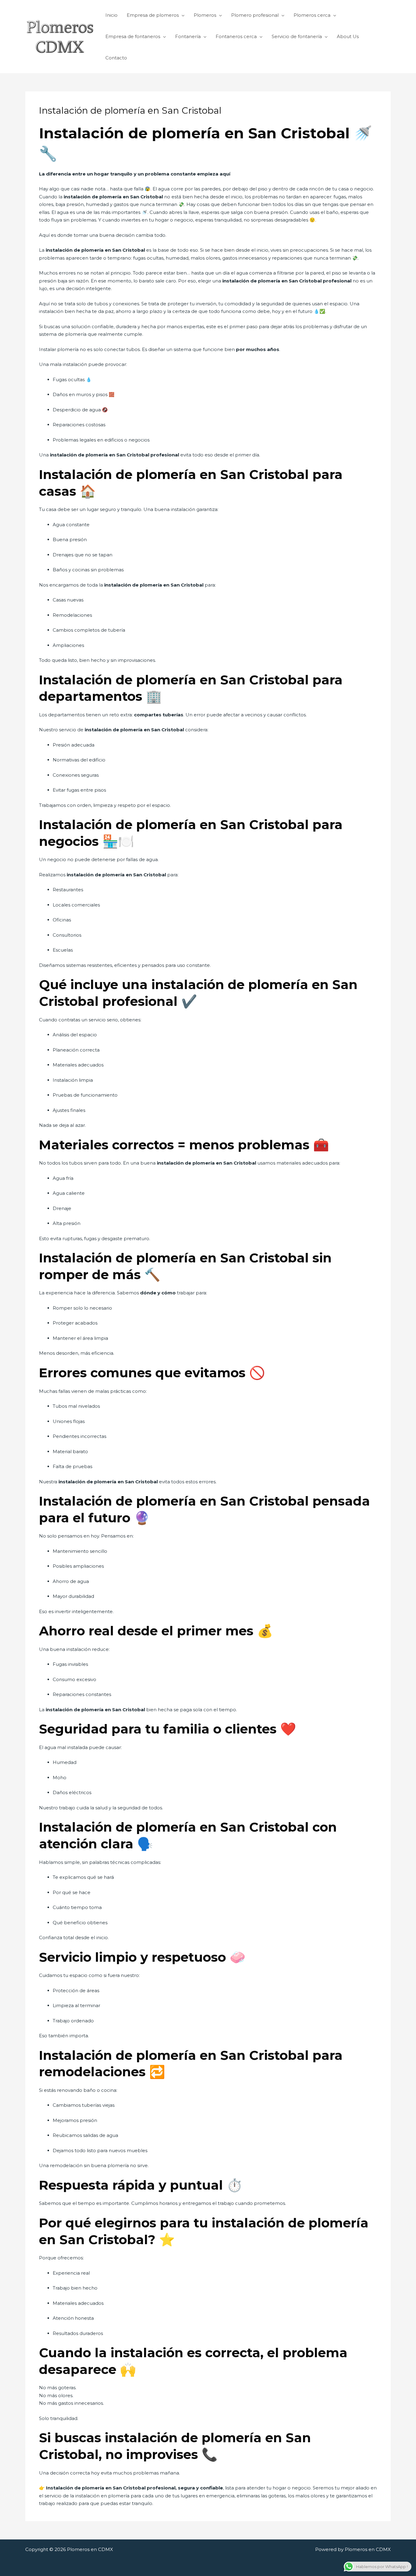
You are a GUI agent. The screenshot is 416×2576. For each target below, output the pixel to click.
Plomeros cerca (312, 15)
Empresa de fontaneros (133, 36)
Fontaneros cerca (236, 36)
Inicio (111, 15)
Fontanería (188, 36)
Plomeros (205, 15)
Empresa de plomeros (153, 15)
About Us (348, 36)
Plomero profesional (255, 15)
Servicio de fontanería (297, 36)
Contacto (116, 58)
